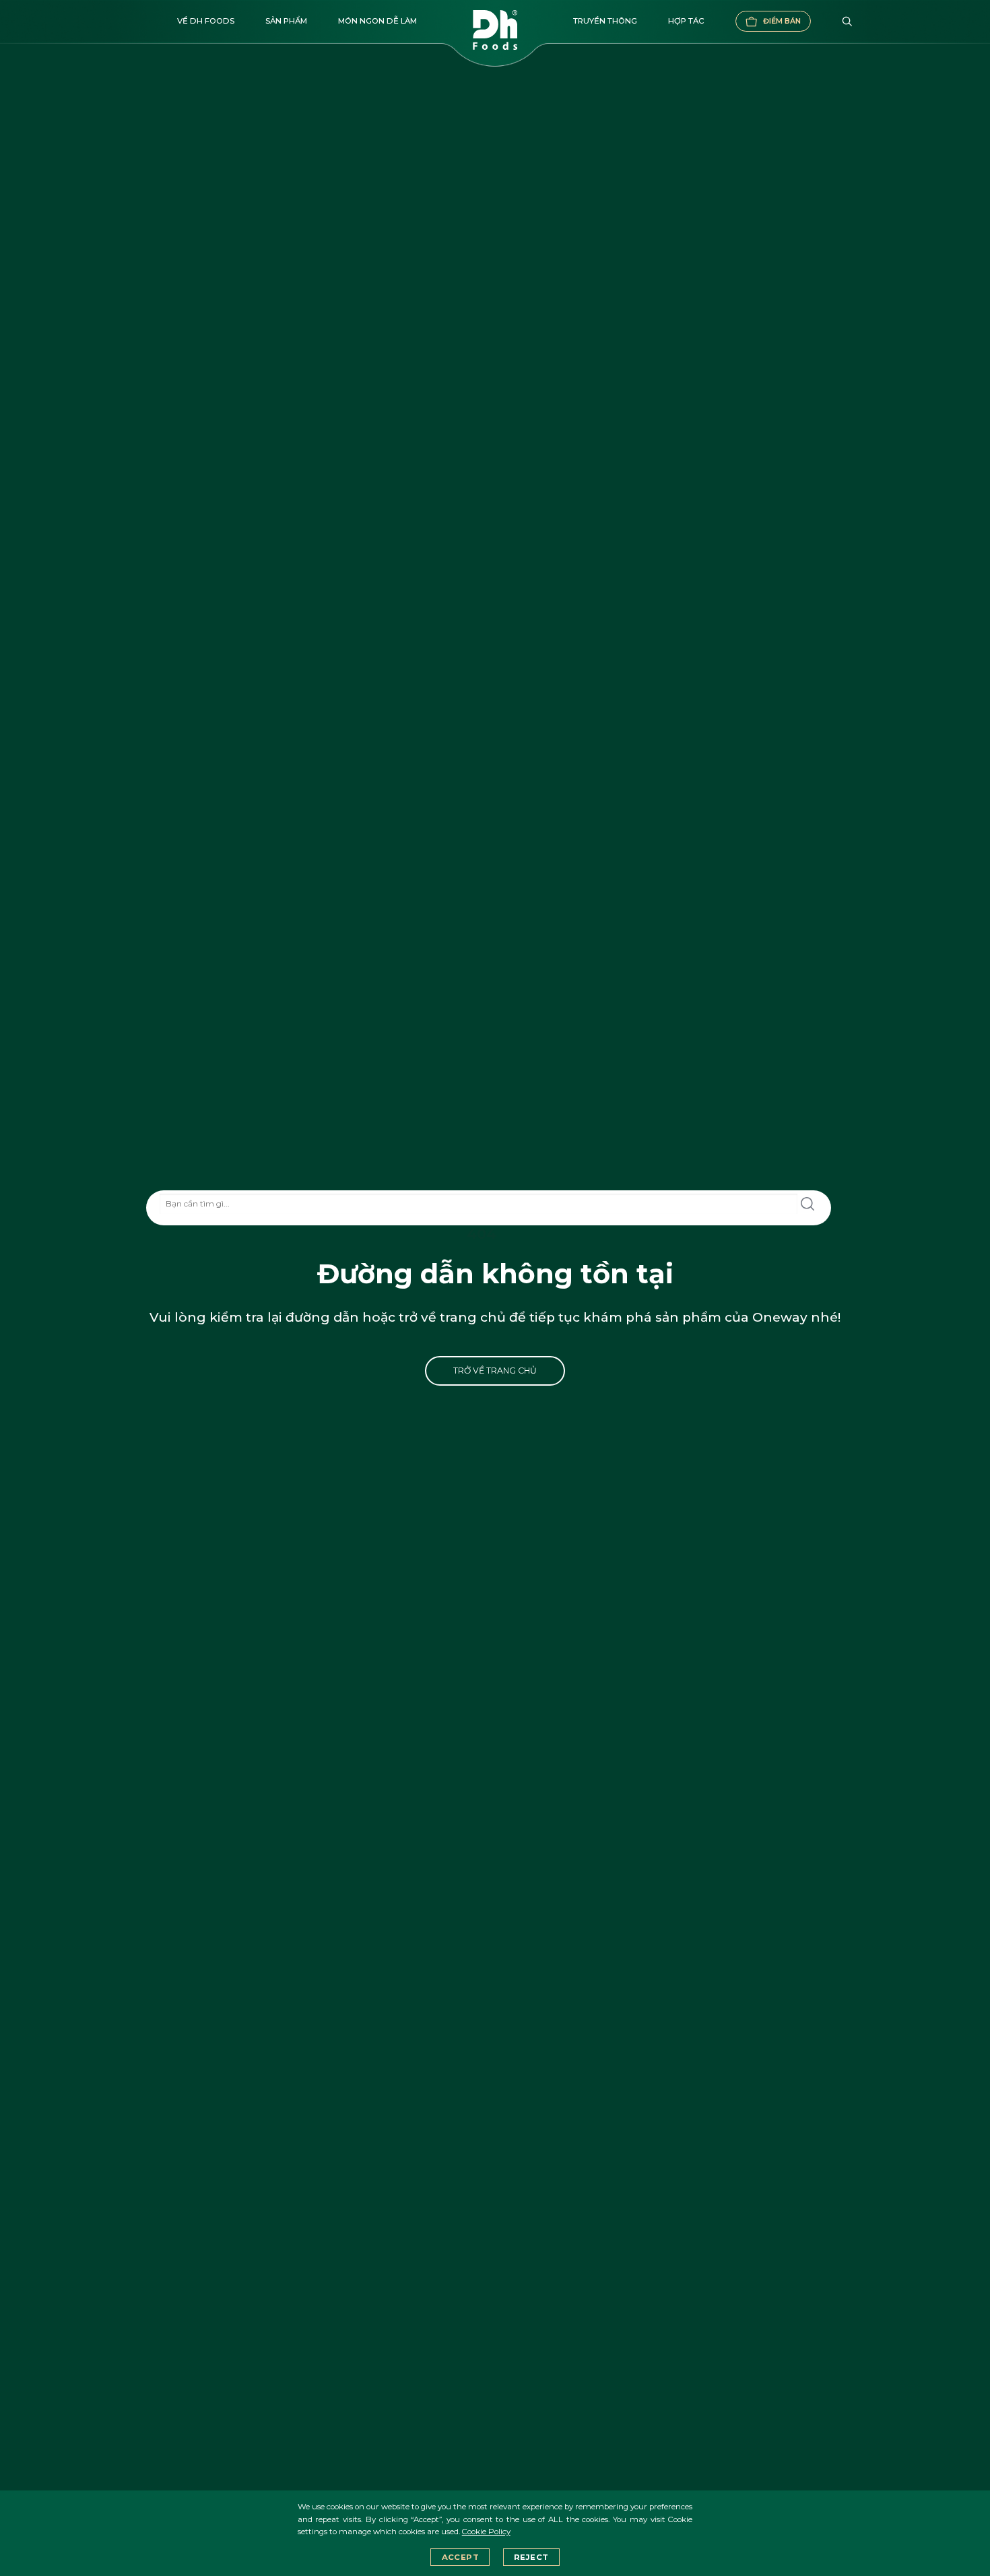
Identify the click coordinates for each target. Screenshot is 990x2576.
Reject (531, 2557)
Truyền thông (605, 21)
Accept (460, 2557)
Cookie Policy (486, 2532)
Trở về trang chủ (495, 1371)
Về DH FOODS (206, 21)
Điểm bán (782, 21)
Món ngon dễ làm (377, 21)
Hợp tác (686, 21)
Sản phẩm (286, 21)
